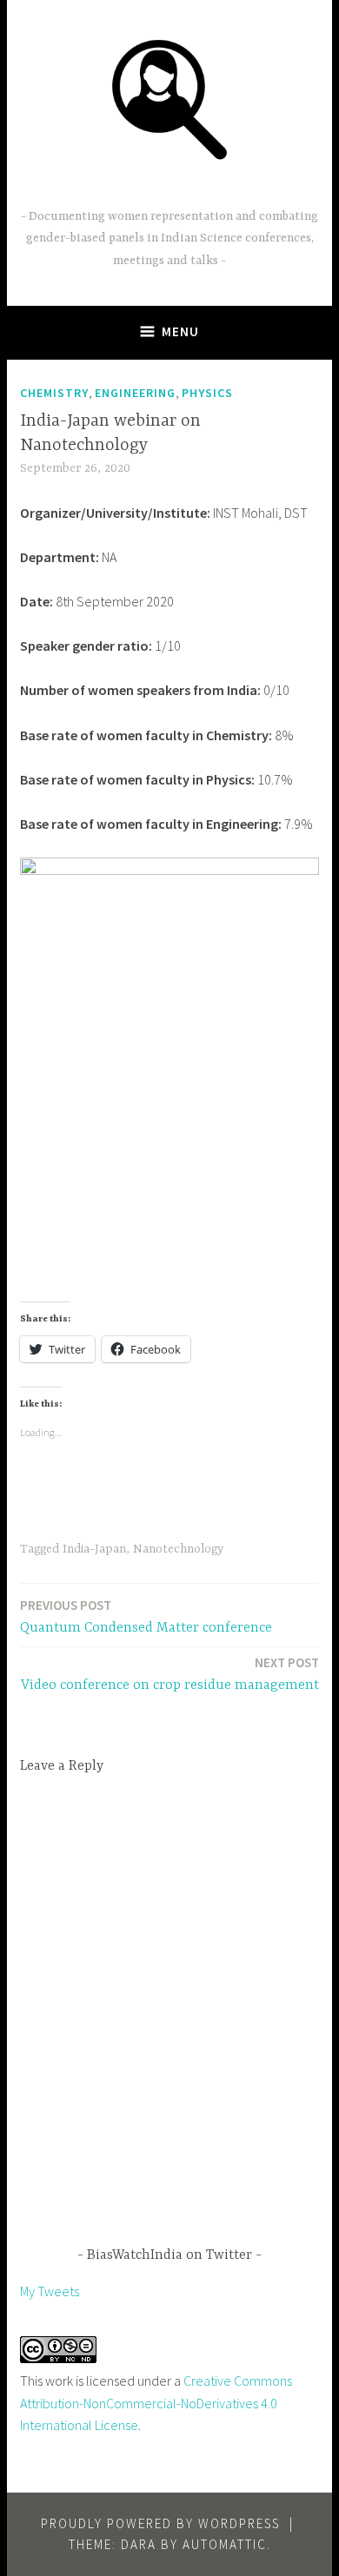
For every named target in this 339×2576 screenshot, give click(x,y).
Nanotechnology (178, 1549)
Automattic (225, 2544)
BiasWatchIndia (170, 190)
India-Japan (94, 1549)
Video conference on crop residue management (170, 1674)
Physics (207, 393)
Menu (180, 331)
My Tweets (50, 2291)
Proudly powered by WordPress (160, 2523)
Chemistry (54, 393)
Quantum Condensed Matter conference (146, 1616)
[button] (169, 98)
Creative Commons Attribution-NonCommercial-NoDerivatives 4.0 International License (156, 2403)
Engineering (135, 393)
